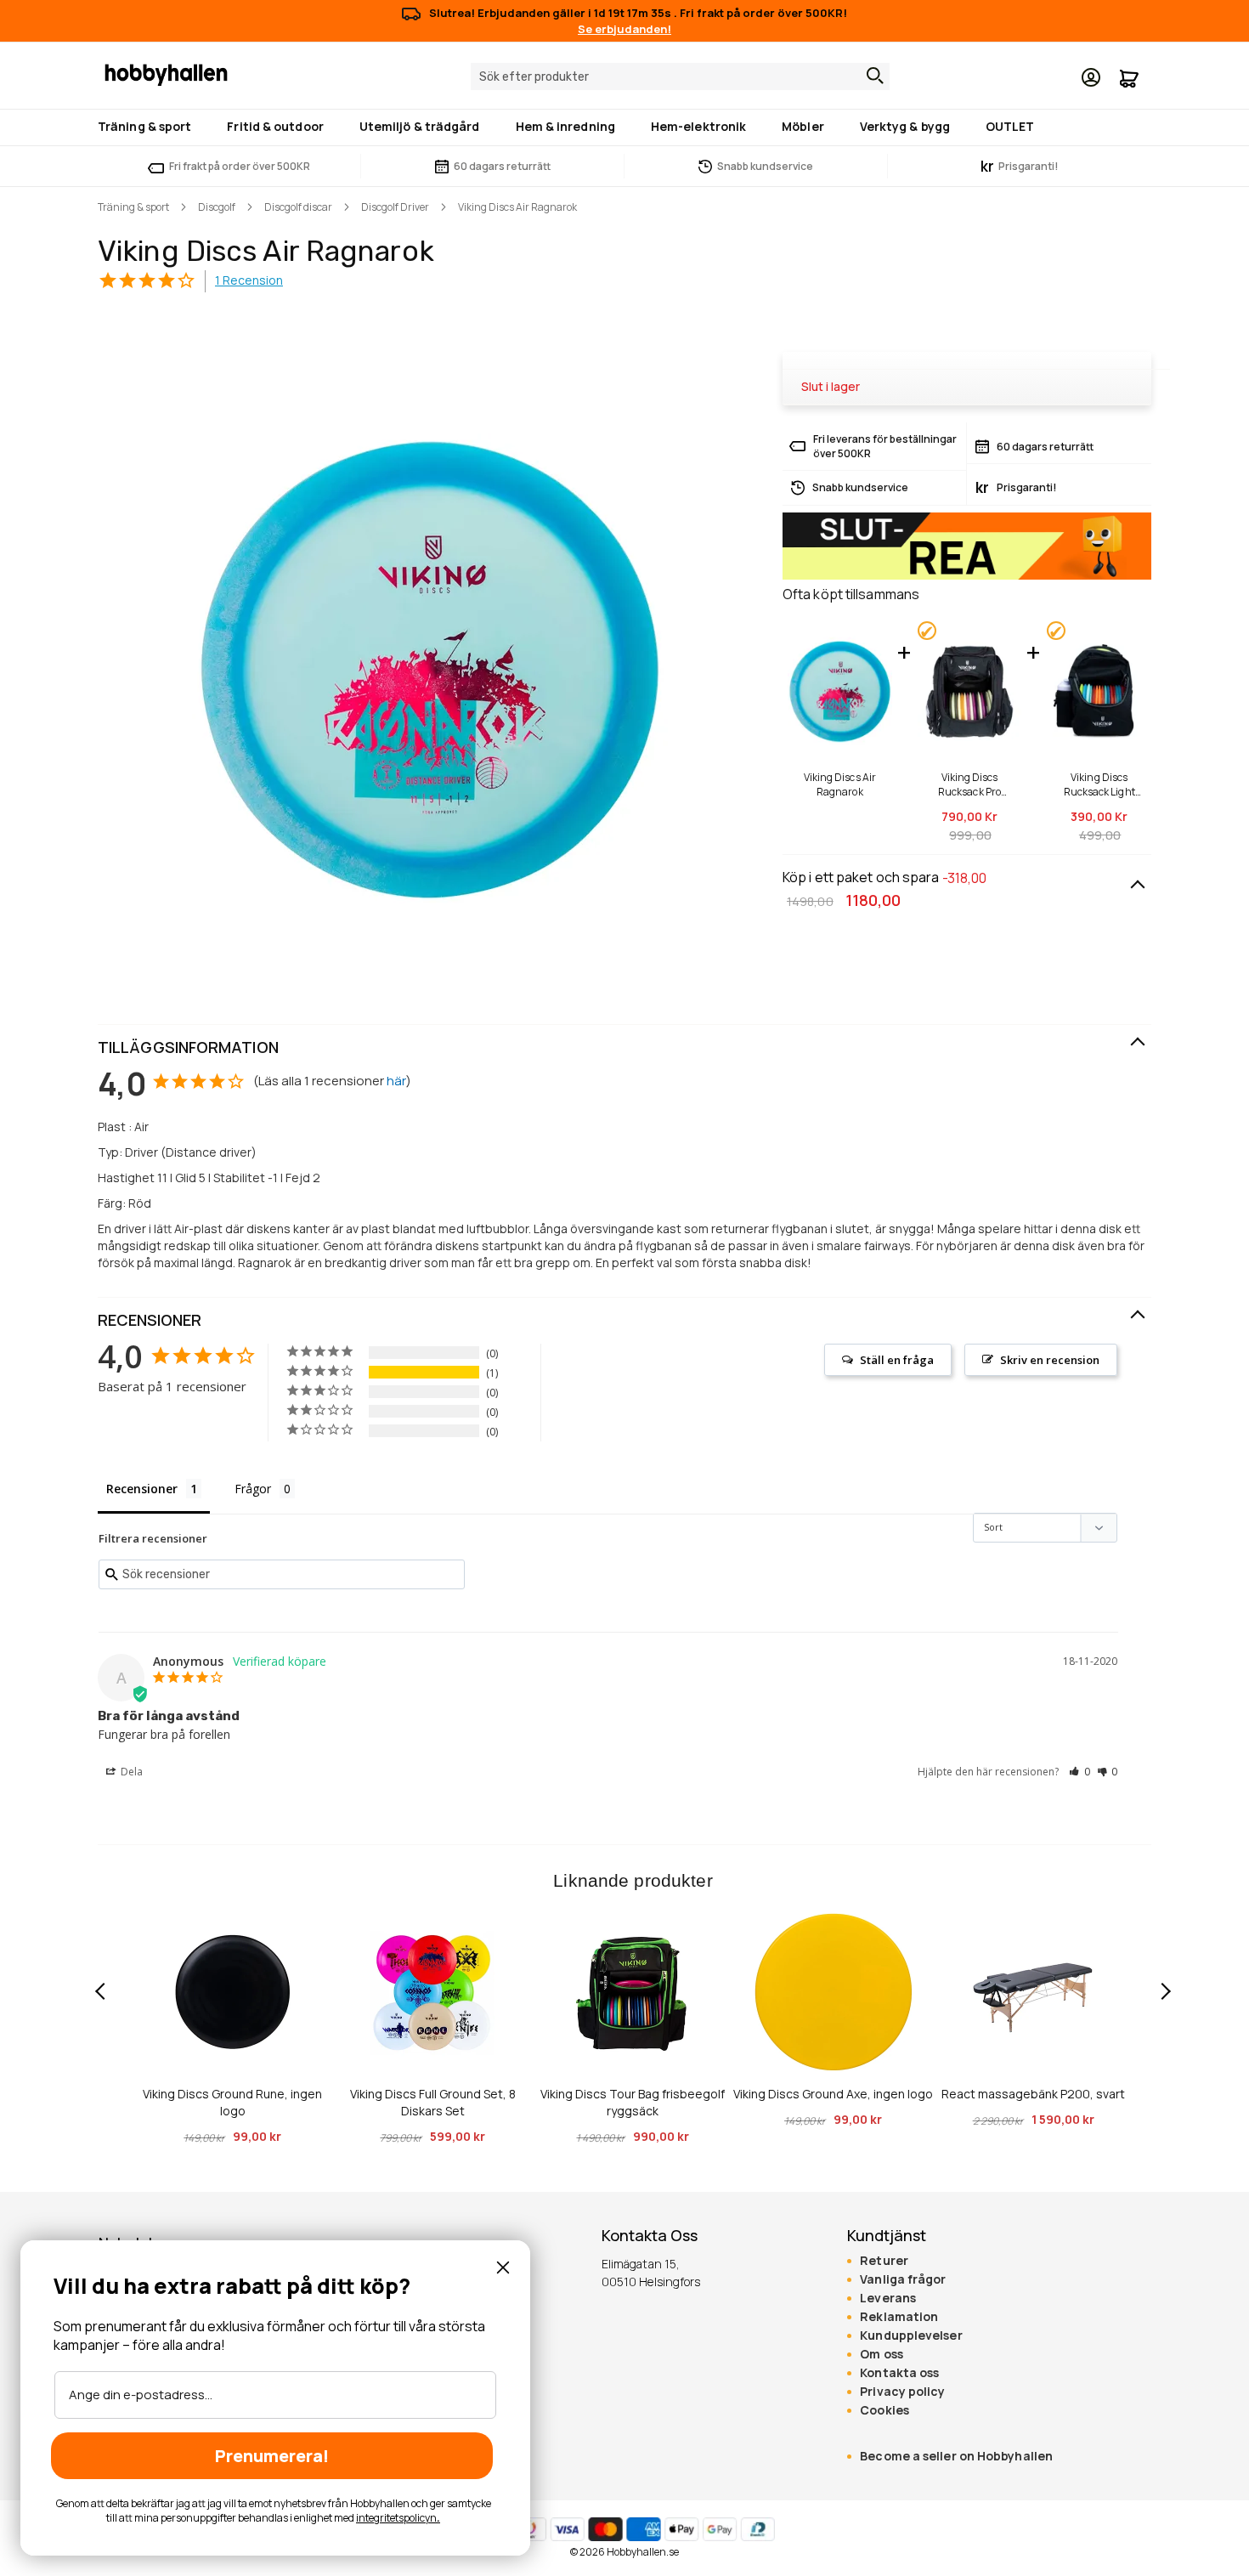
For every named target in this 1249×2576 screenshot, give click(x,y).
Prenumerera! (272, 2456)
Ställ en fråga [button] (897, 1360)
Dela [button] (130, 1772)
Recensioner (150, 1320)
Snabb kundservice (765, 166)
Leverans (888, 2298)
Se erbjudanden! (624, 29)
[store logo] (166, 74)
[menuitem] (148, 126)
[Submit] (871, 76)
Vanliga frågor (903, 2279)
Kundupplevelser (911, 2335)
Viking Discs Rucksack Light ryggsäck (1099, 784)
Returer (884, 2261)
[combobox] (680, 76)
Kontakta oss (899, 2373)
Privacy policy (902, 2392)
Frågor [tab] (253, 1489)
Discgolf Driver (395, 207)
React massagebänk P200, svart (1033, 2094)
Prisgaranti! (1020, 166)
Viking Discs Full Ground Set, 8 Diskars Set (433, 2102)
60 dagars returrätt (502, 166)
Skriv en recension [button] (1050, 1360)
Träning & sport (133, 207)
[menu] (624, 127)
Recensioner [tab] (142, 1489)
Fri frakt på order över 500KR (240, 166)
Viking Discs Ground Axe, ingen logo (833, 2094)
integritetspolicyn (396, 2518)
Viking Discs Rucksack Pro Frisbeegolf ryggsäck (970, 784)
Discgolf (217, 207)
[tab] (624, 1048)
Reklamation (899, 2317)
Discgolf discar (298, 207)
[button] (1079, 1772)
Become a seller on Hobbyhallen (956, 2456)
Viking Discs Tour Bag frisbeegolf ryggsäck (633, 2102)
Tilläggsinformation (188, 1047)
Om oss (882, 2354)
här (396, 1081)
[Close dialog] (503, 2267)
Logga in (1091, 77)
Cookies (884, 2410)
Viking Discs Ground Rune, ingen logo (232, 2102)
